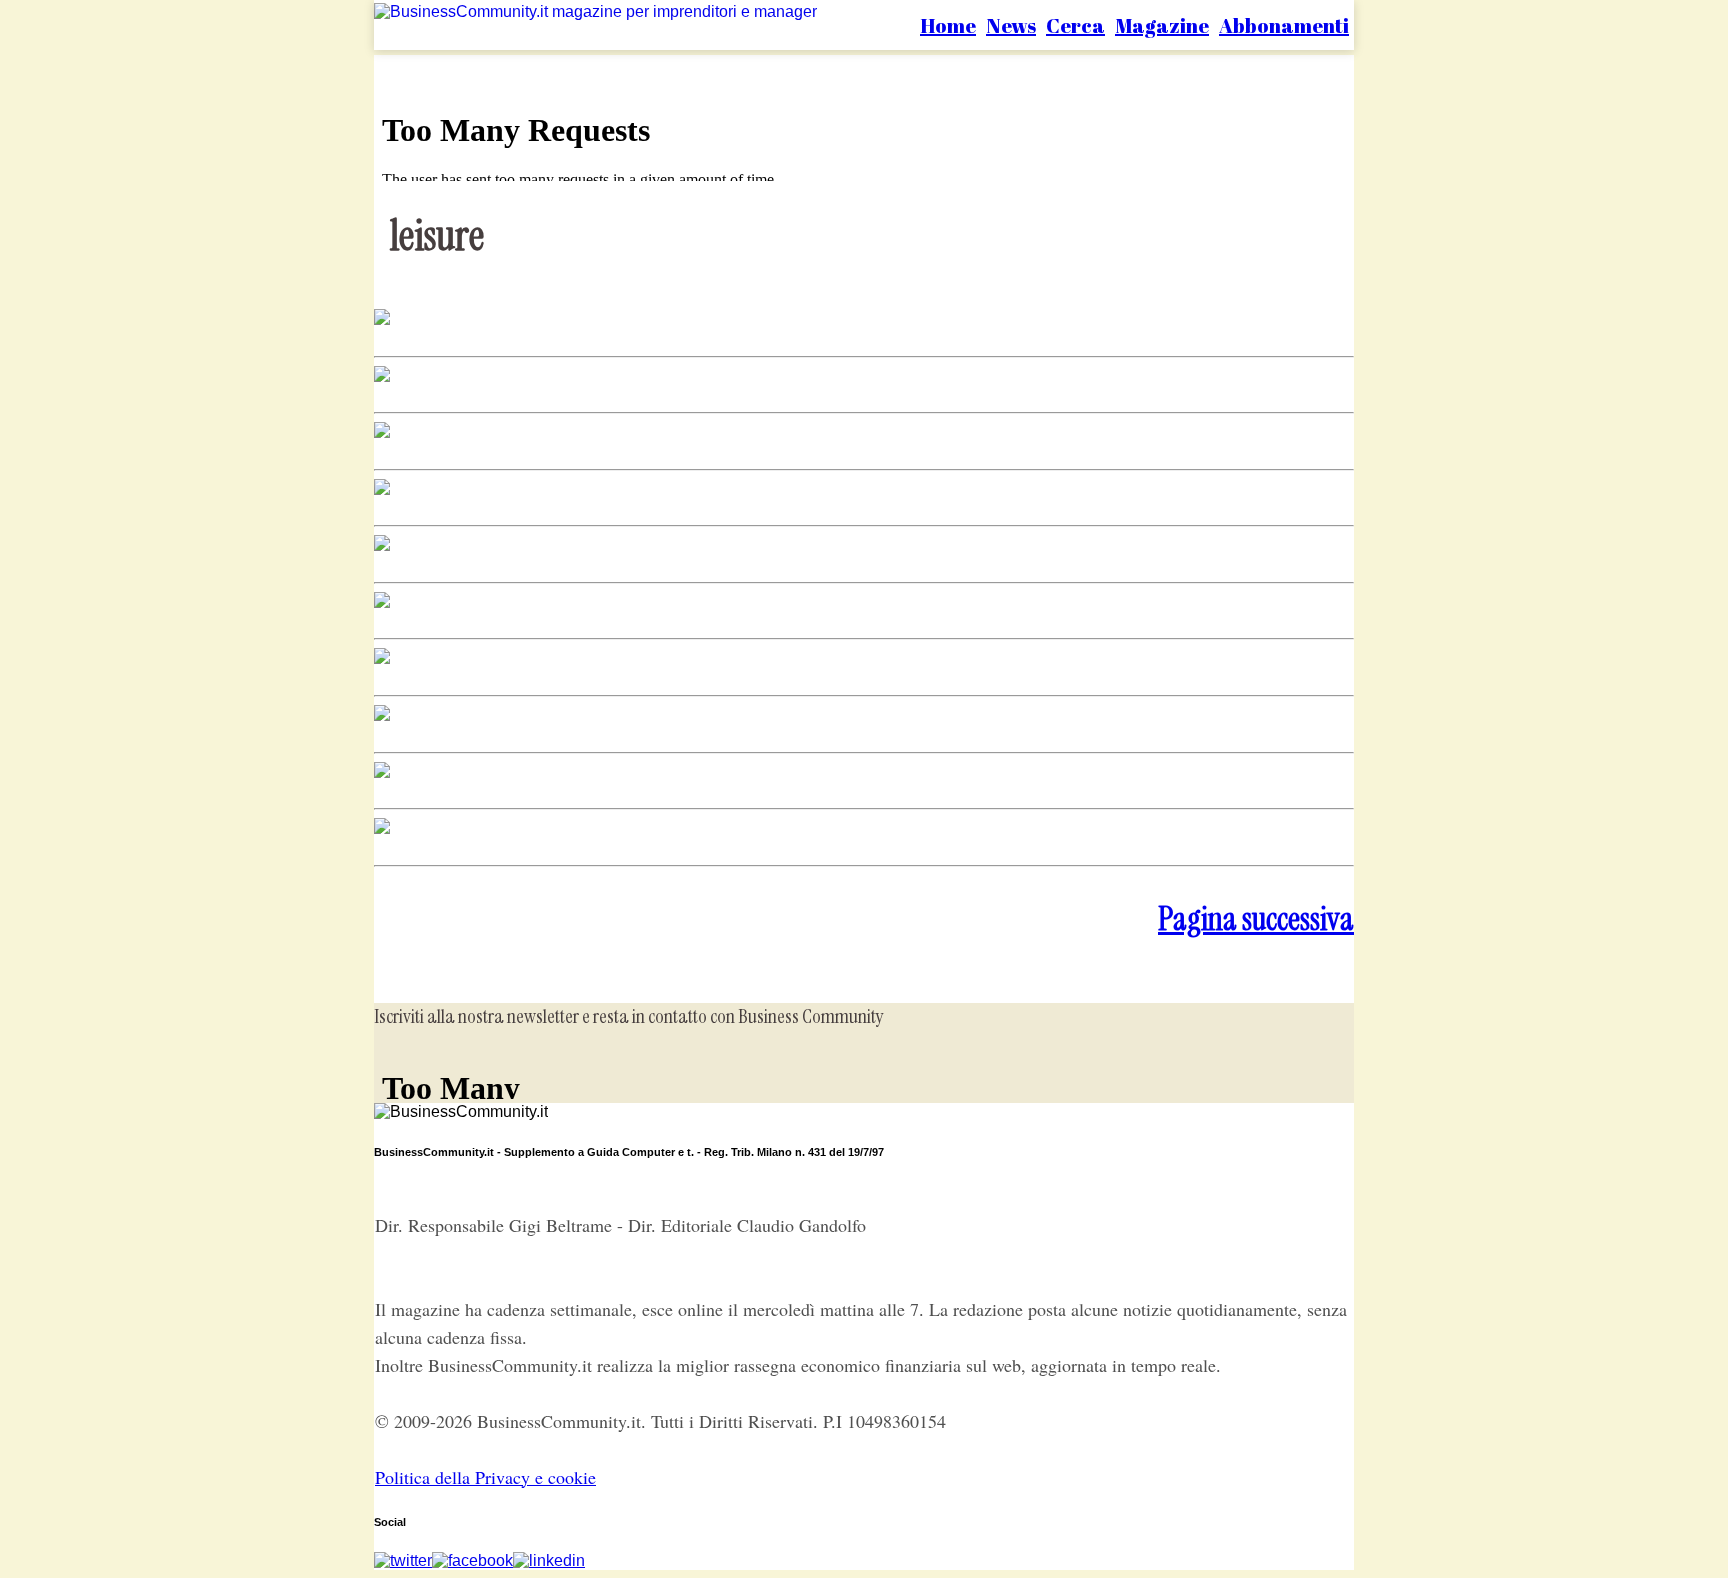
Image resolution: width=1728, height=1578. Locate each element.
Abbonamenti (1284, 25)
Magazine (1162, 25)
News (1011, 25)
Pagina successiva (1256, 919)
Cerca (1075, 25)
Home (948, 25)
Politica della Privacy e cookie (485, 1477)
